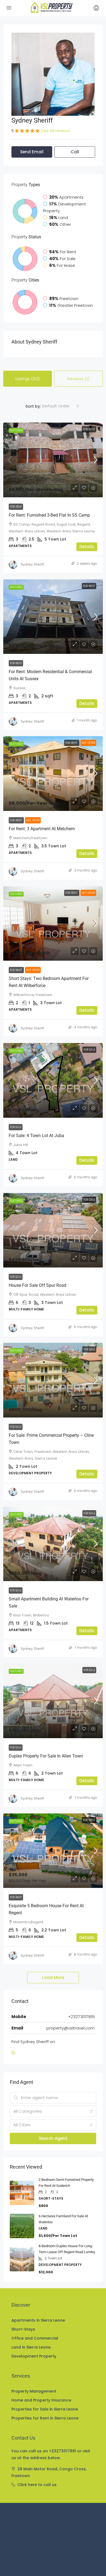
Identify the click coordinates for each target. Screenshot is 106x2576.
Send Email (32, 152)
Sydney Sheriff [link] (32, 564)
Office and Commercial (35, 2338)
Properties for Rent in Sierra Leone (45, 2418)
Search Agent (53, 2138)
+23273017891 (81, 2017)
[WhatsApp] (15, 2053)
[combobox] (61, 406)
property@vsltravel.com (71, 2028)
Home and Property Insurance (41, 2400)
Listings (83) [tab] (28, 379)
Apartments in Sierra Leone (38, 2320)
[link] (53, 460)
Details (87, 547)
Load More (53, 1977)
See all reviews (56, 131)
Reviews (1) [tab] (78, 379)
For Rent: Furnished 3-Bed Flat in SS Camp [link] (49, 515)
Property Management (34, 2391)
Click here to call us (37, 2485)
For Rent (89, 429)
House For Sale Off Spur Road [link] (38, 1285)
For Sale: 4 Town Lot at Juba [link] (36, 1136)
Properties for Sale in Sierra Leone (45, 2409)
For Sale (89, 1050)
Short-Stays (23, 2329)
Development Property (34, 2356)
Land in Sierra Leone (31, 2347)
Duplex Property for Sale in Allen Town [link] (46, 1756)
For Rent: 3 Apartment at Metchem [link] (42, 829)
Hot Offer (88, 743)
